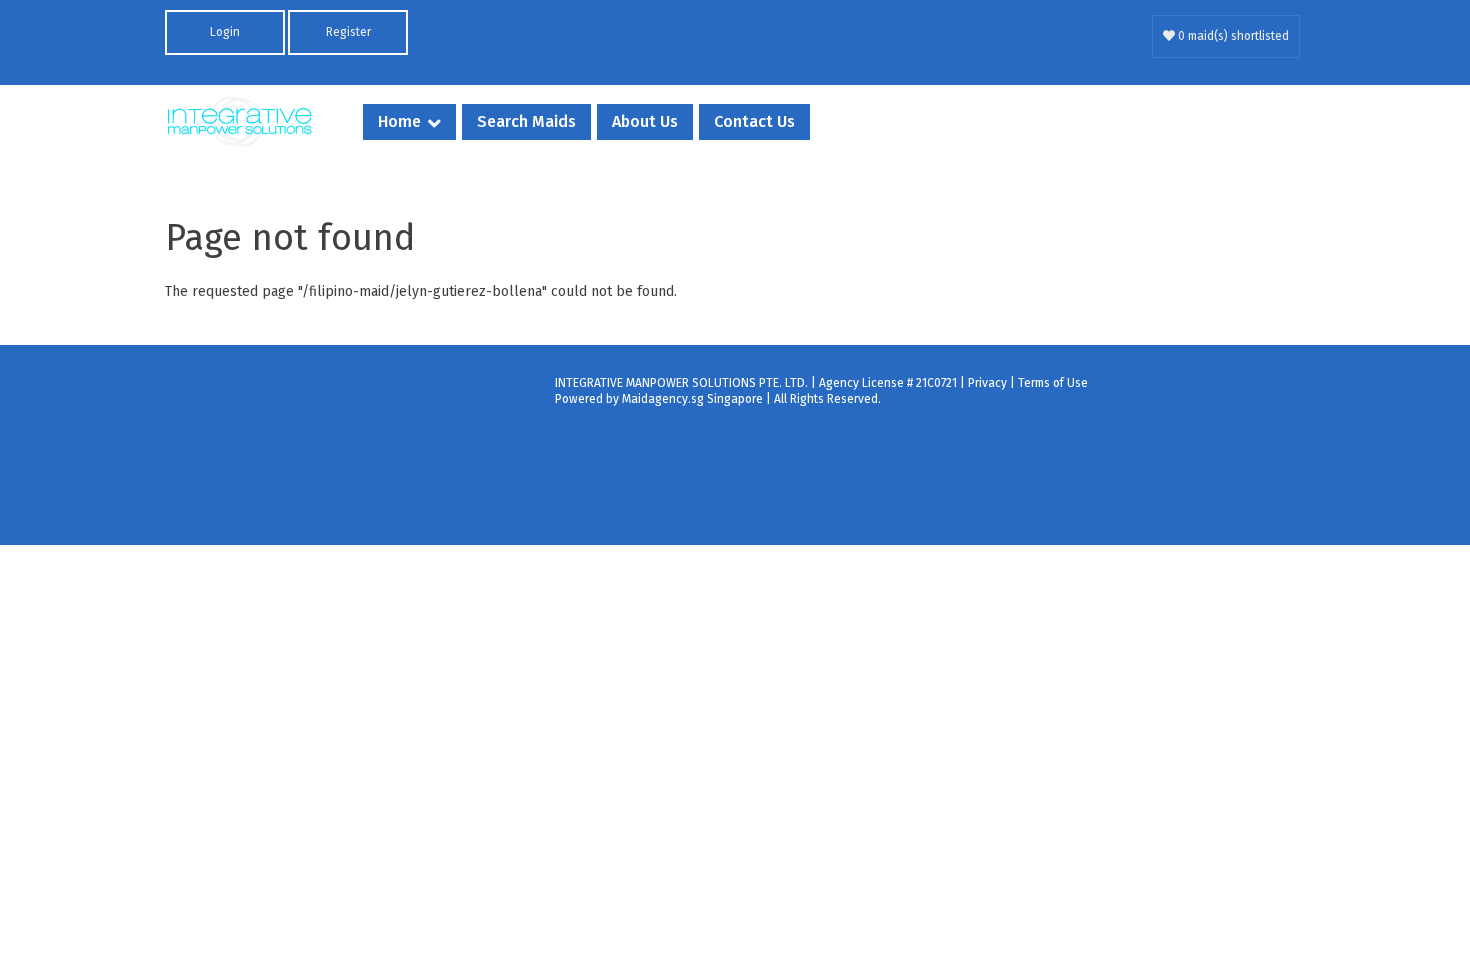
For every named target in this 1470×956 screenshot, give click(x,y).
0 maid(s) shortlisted (1232, 36)
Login (225, 32)
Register (348, 32)
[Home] (240, 121)
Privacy (987, 383)
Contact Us (754, 121)
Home (399, 121)
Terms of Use (1053, 383)
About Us (645, 121)
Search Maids (526, 121)
